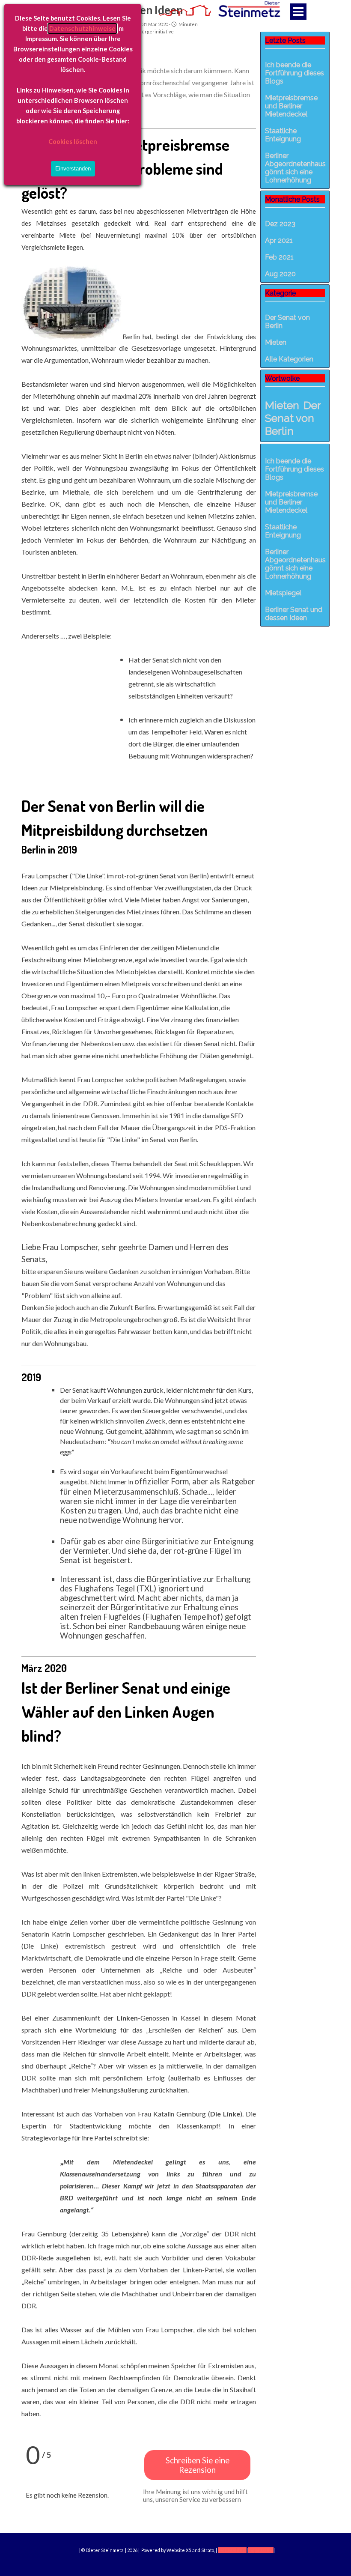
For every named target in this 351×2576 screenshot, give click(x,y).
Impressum (261, 2550)
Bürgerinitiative (156, 31)
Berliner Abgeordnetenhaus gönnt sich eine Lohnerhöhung (295, 168)
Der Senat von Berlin (293, 418)
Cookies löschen (73, 142)
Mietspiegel (283, 593)
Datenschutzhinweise (82, 28)
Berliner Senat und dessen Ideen (294, 614)
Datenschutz (232, 2550)
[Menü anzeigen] (298, 12)
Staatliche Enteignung (283, 135)
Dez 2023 (280, 224)
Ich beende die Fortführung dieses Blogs (294, 73)
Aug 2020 (280, 274)
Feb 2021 (279, 257)
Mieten (276, 342)
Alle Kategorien (289, 359)
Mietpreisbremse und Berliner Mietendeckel (291, 106)
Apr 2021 (279, 240)
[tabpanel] (177, 2547)
